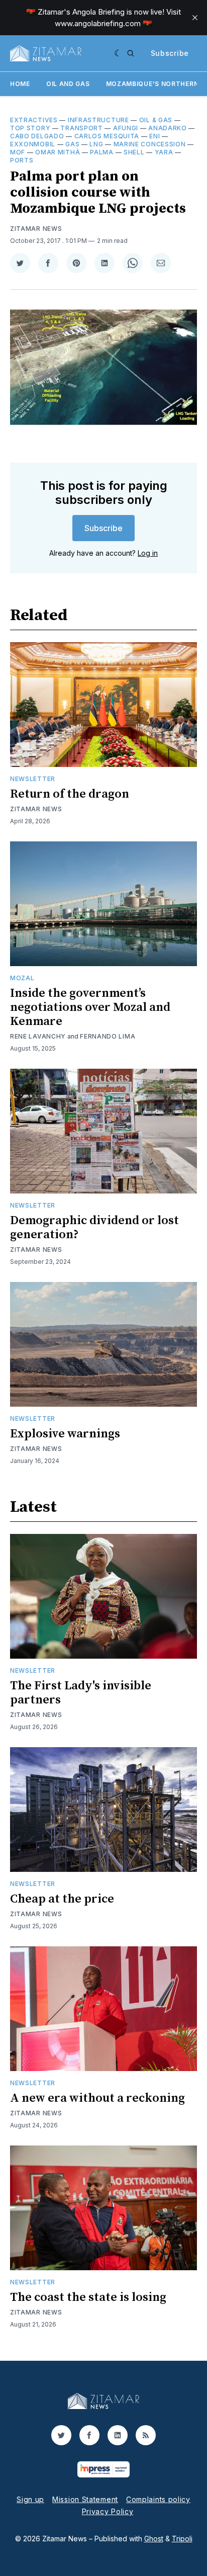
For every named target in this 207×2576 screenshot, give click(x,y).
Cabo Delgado (37, 136)
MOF (18, 152)
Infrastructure (98, 120)
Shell (134, 152)
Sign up (30, 2499)
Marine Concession (150, 144)
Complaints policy (158, 2499)
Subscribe (170, 53)
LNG (96, 144)
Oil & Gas (156, 120)
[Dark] (118, 53)
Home (20, 84)
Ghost (154, 2539)
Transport (81, 128)
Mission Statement (85, 2499)
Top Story (30, 128)
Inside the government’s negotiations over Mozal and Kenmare (90, 1007)
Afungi (126, 128)
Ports (22, 160)
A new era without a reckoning (97, 2098)
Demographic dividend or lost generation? (94, 1228)
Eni (154, 136)
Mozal (22, 978)
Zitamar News (36, 229)
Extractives (34, 120)
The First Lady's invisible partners (81, 1693)
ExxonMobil (33, 144)
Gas (72, 144)
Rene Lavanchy (38, 1036)
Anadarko (168, 128)
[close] (195, 18)
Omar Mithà (58, 152)
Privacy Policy (108, 2511)
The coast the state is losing (88, 2297)
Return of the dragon (70, 794)
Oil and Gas (68, 84)
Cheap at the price (62, 1899)
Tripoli (182, 2539)
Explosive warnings (65, 1434)
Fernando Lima (108, 1036)
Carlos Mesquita (107, 136)
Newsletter (33, 779)
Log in (148, 553)
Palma (102, 152)
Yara (164, 152)
